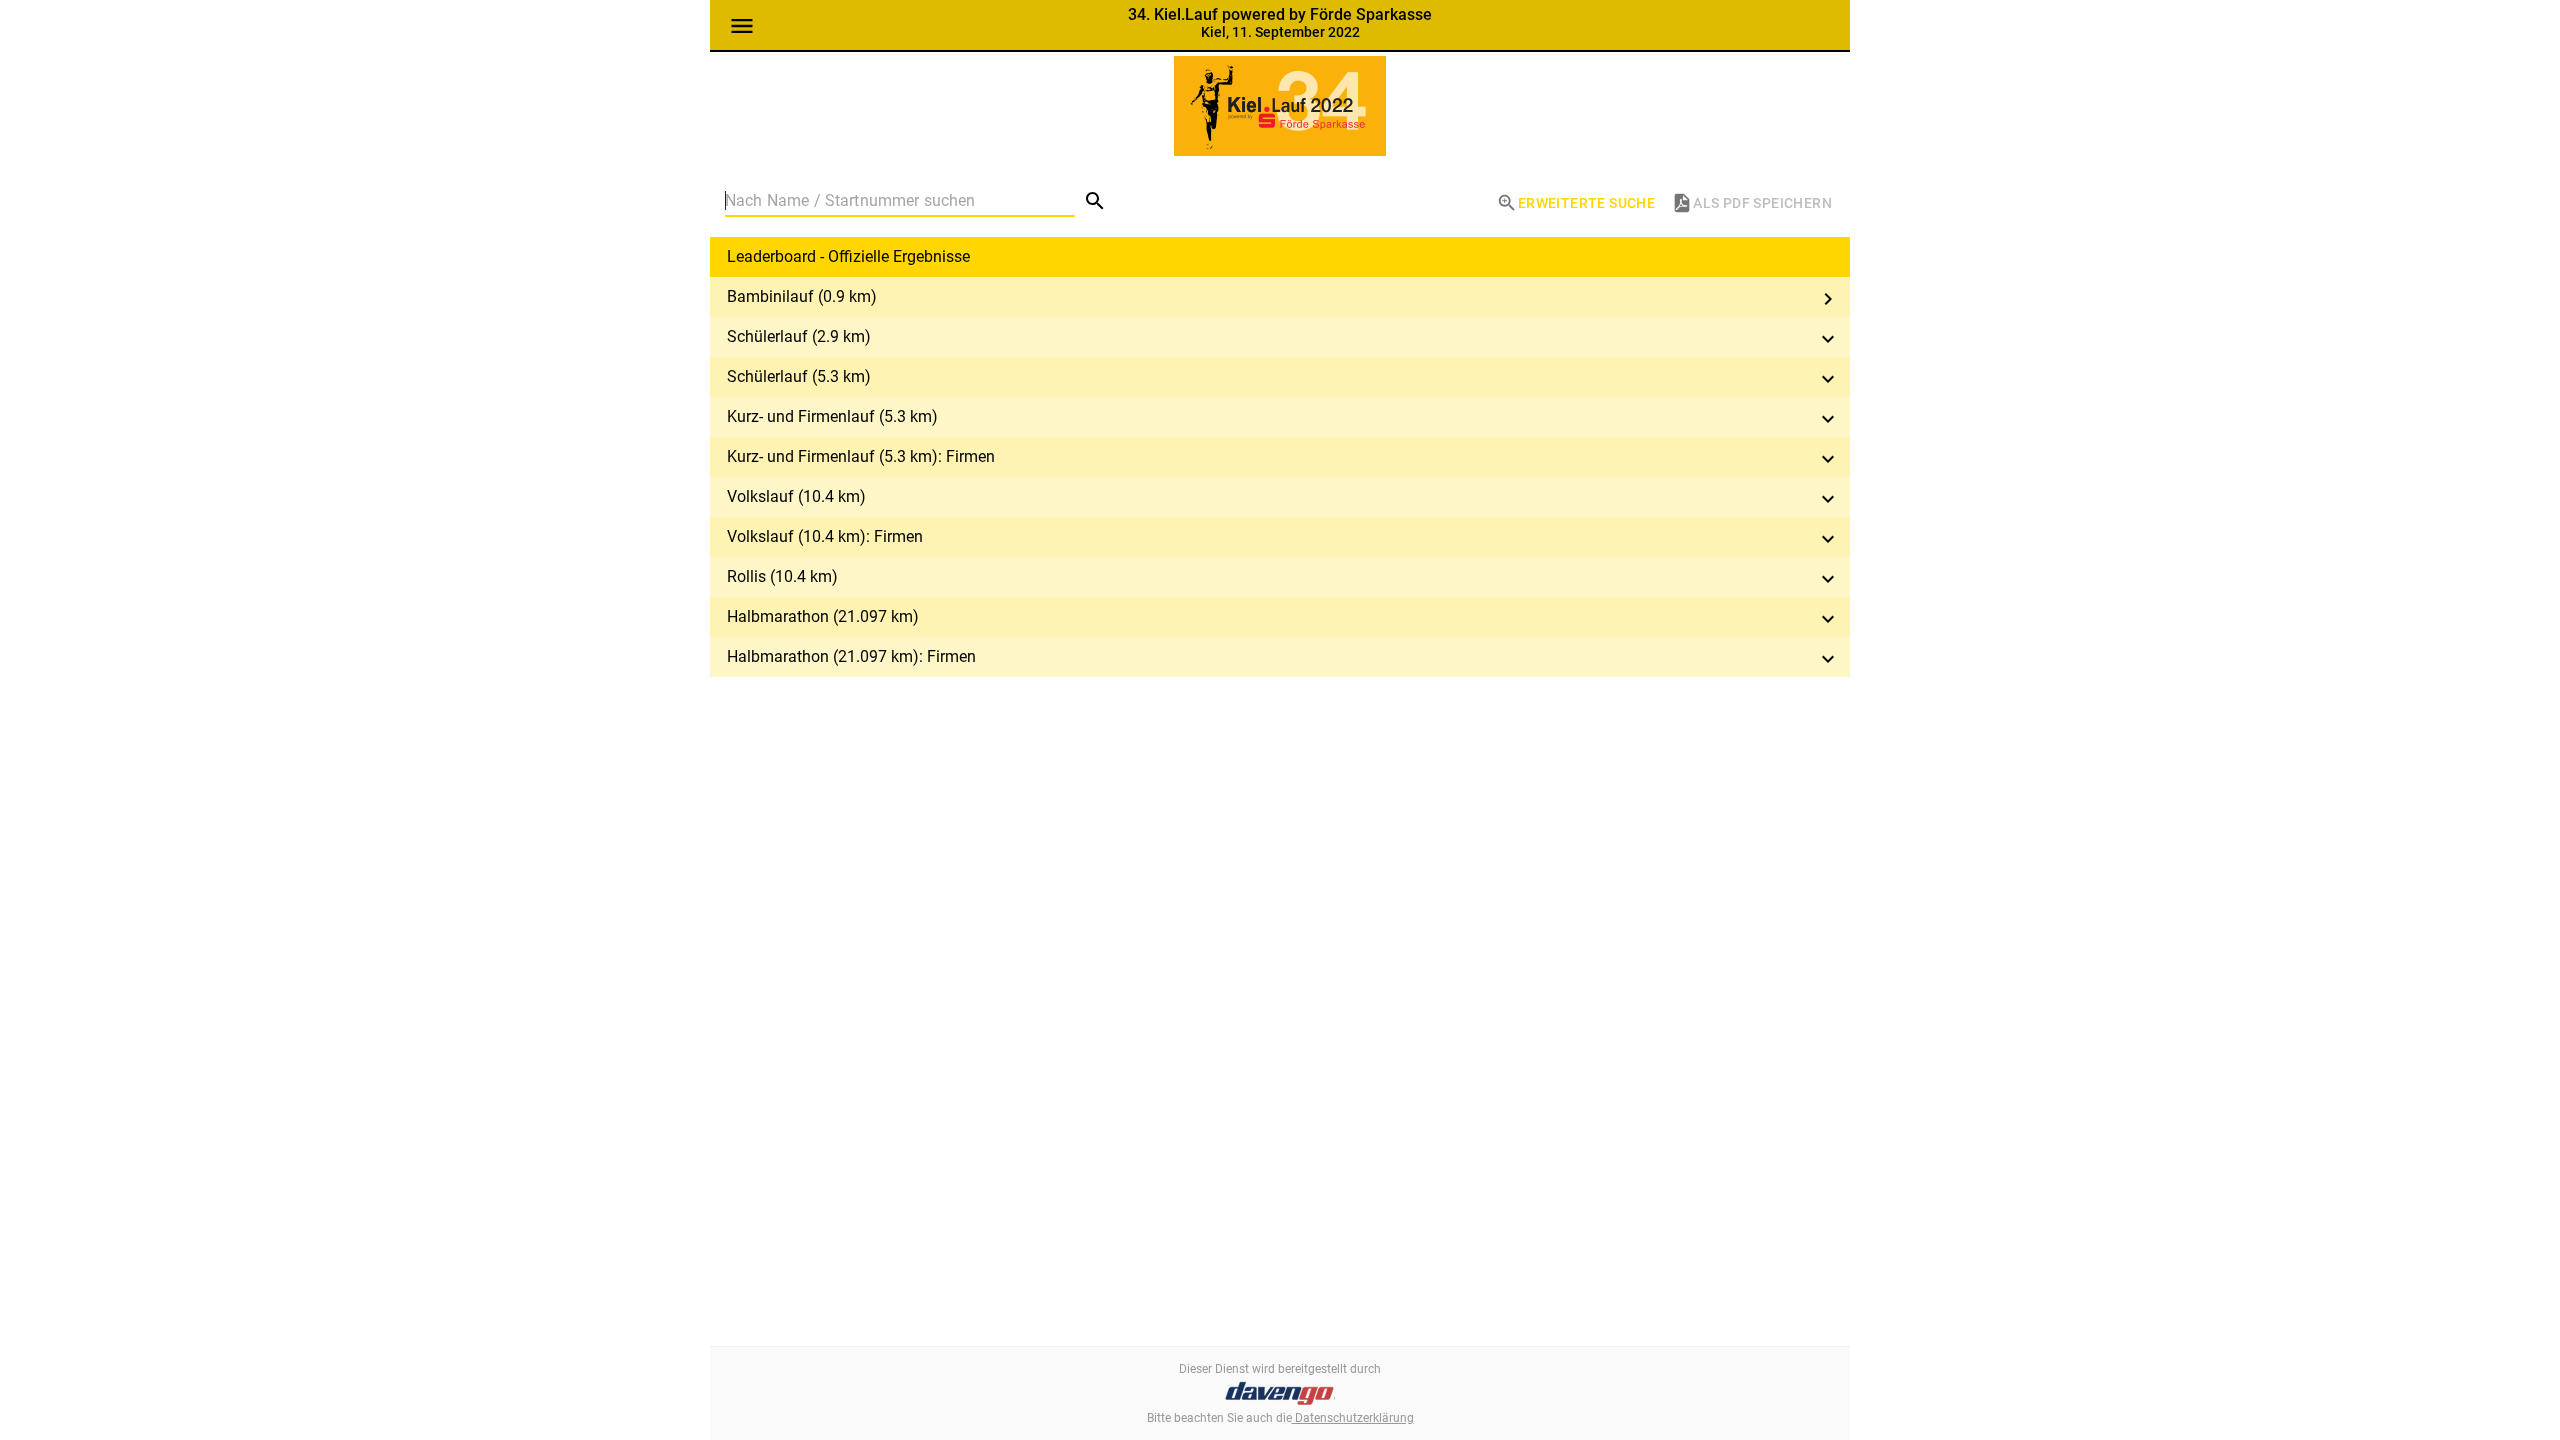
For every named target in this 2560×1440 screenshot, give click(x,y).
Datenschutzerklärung (1353, 1418)
